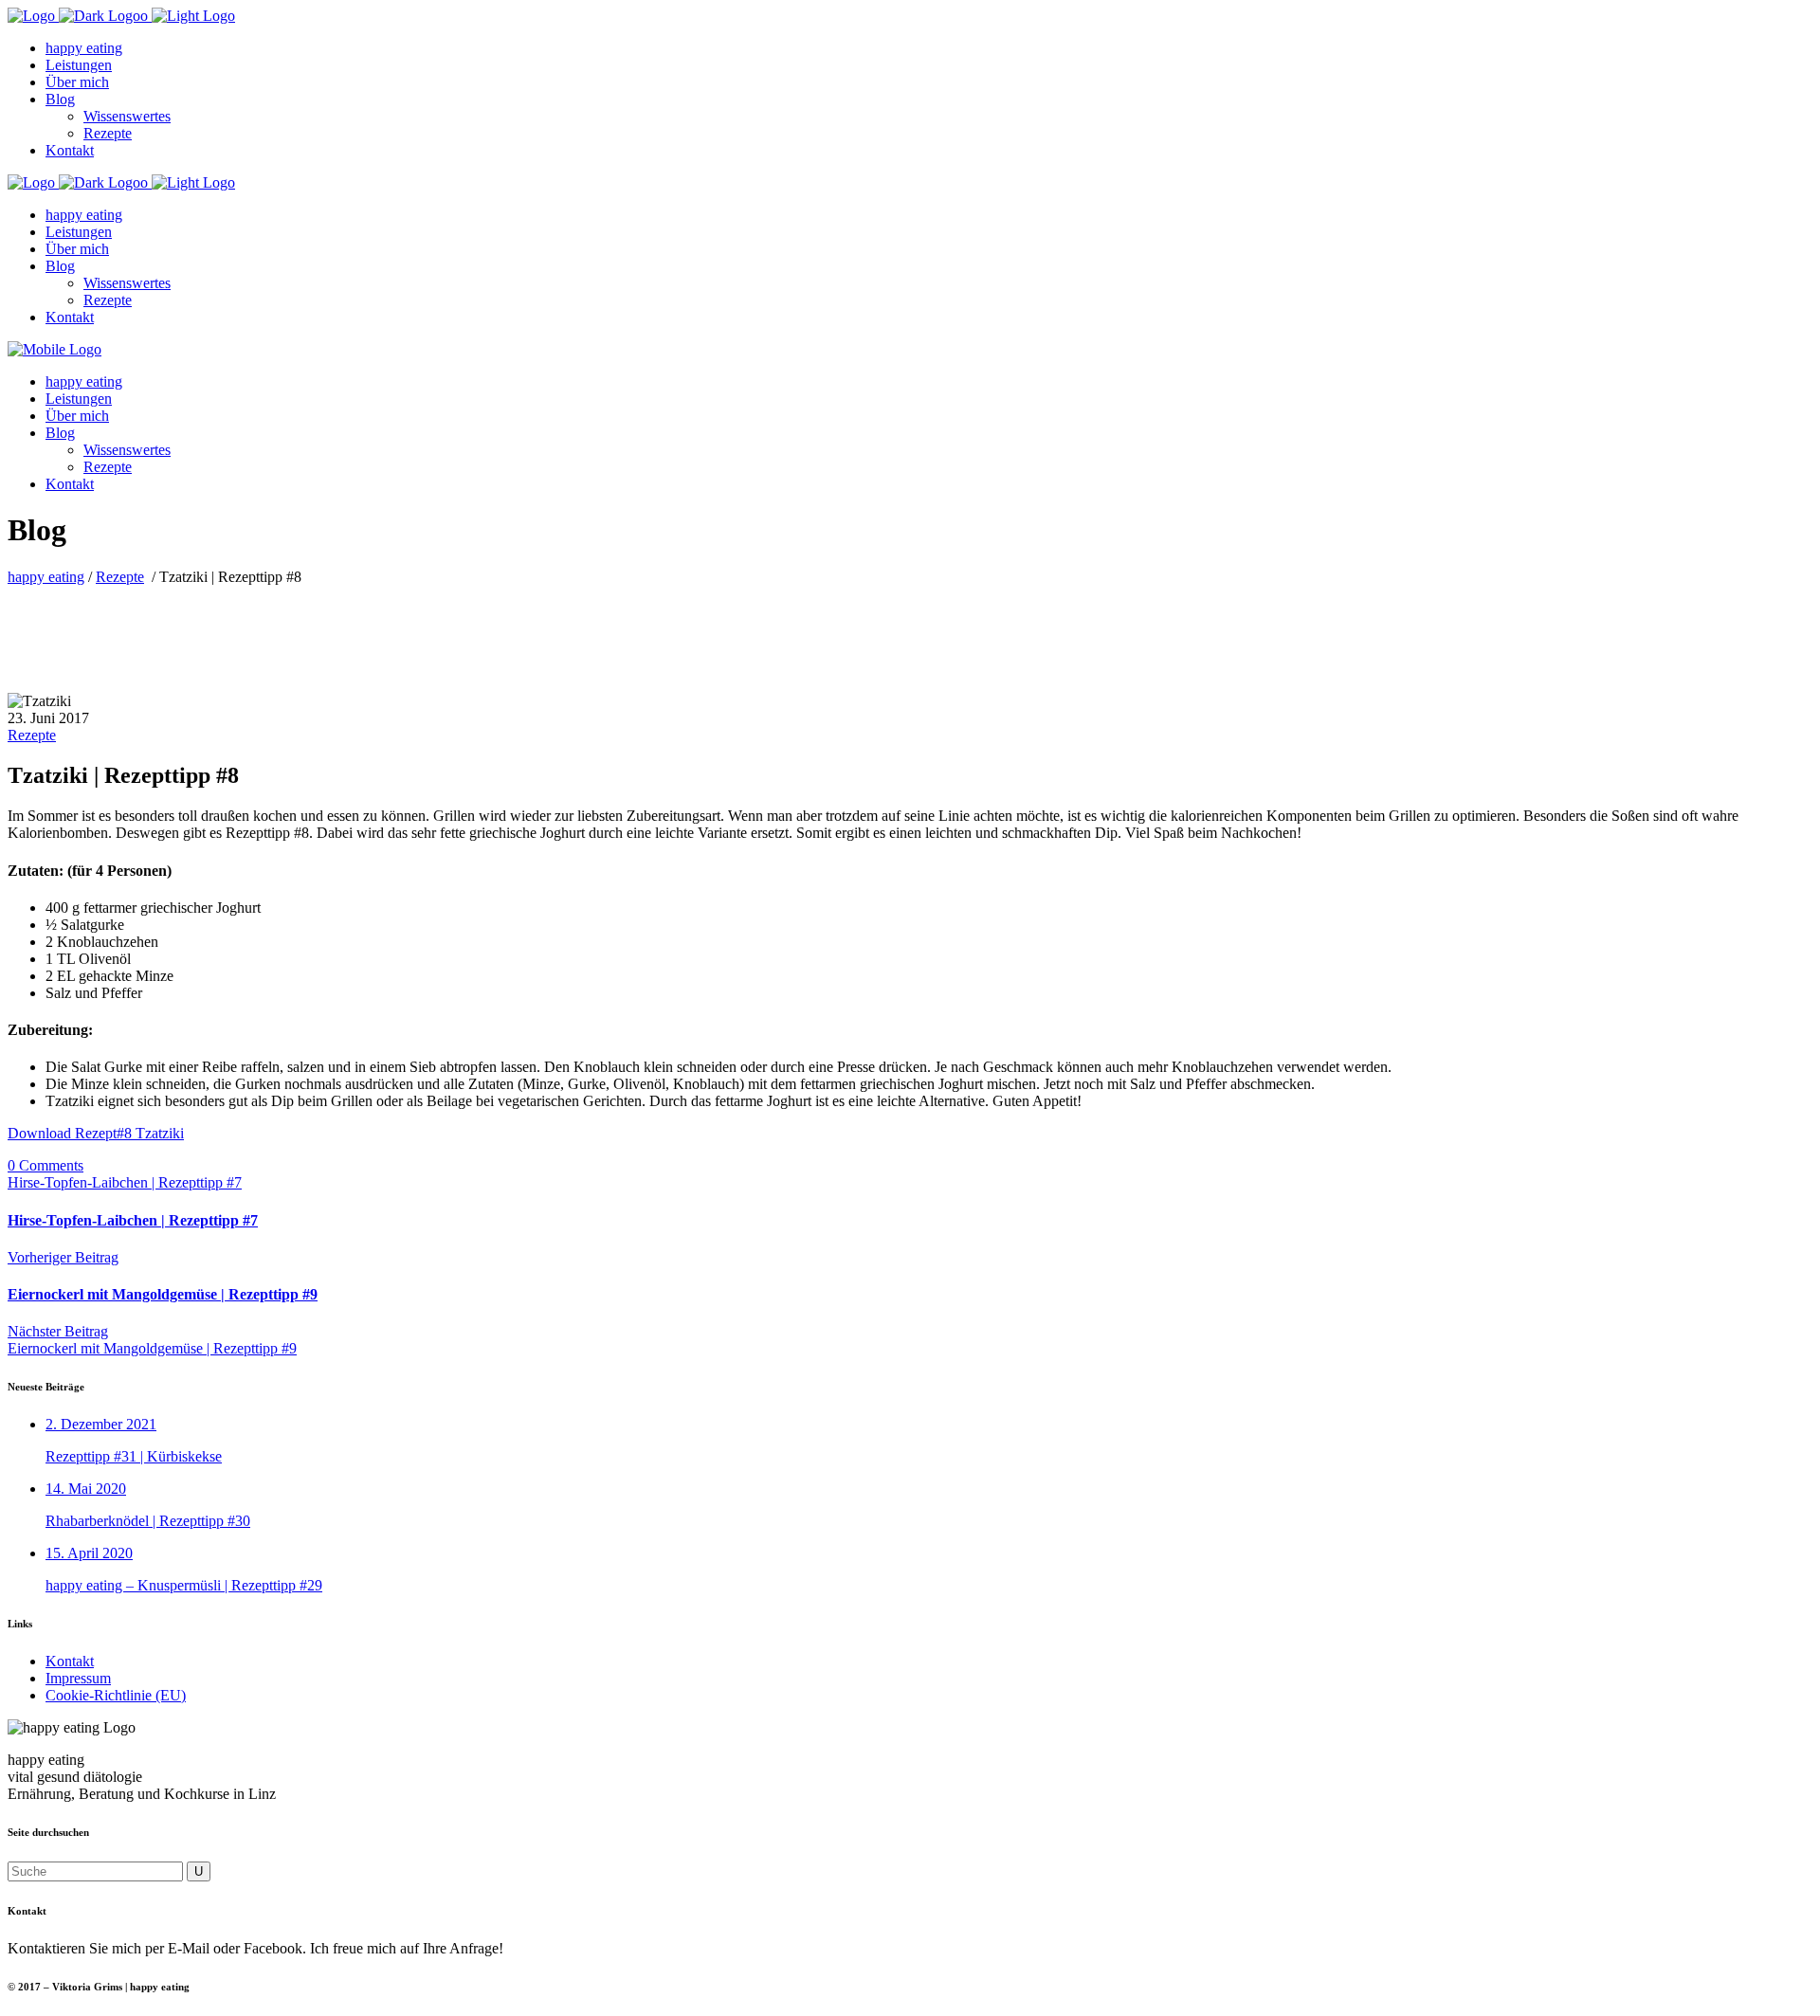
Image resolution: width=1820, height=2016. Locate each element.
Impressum (78, 1678)
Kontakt (70, 1661)
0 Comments (45, 1165)
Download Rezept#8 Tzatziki (96, 1133)
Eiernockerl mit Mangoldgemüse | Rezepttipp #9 (163, 1294)
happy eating (46, 577)
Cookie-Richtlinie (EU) (116, 1695)
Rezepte (120, 577)
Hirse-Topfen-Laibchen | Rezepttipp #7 (125, 1182)
